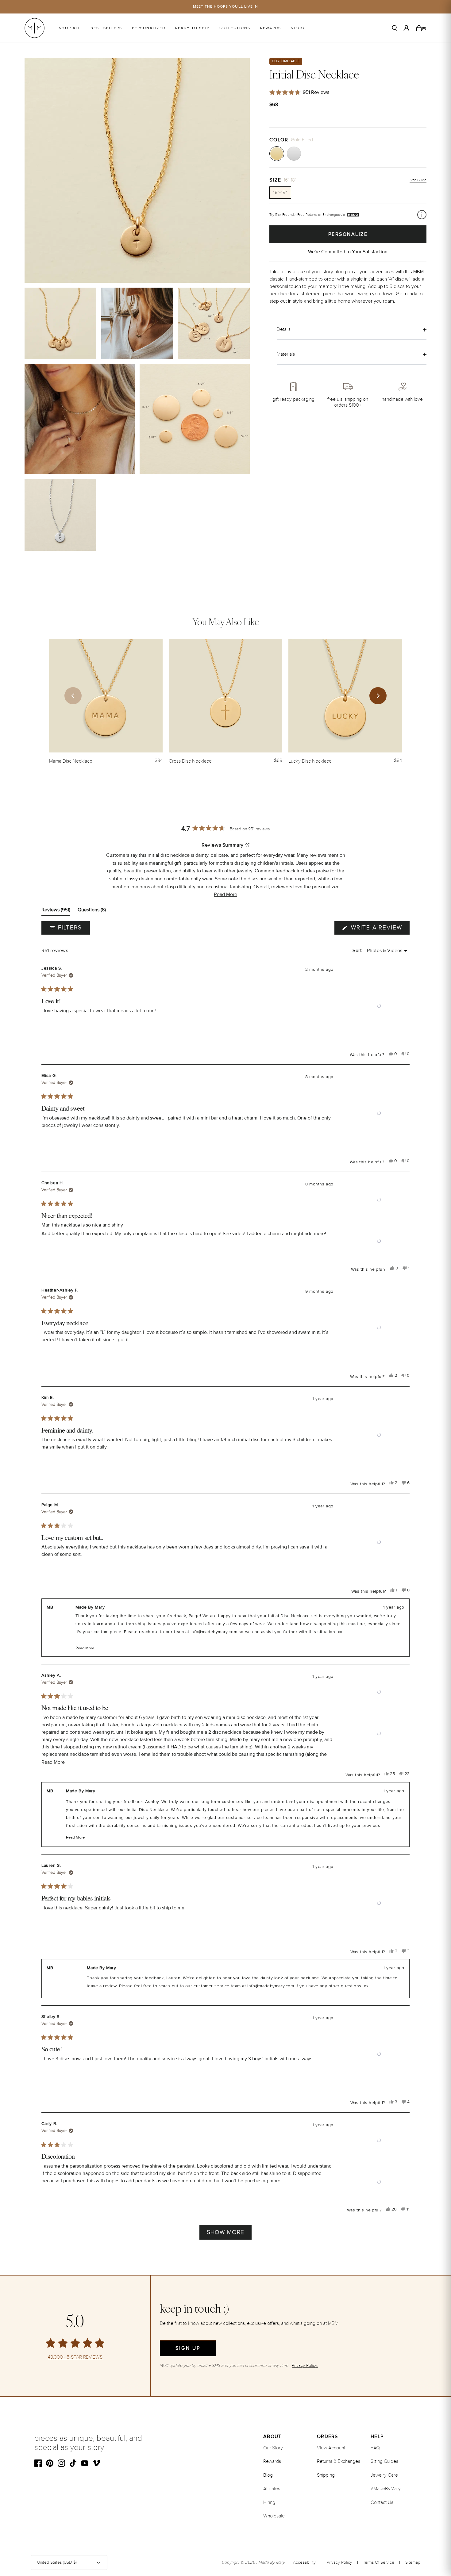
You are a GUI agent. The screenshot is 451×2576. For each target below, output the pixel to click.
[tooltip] (247, 845)
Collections (235, 28)
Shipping (326, 2475)
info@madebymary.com (214, 1632)
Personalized (149, 28)
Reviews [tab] (56, 911)
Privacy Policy (339, 2562)
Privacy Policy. (305, 2365)
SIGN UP (188, 2348)
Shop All (70, 28)
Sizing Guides (384, 2461)
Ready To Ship (192, 28)
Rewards (271, 28)
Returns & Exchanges (339, 2461)
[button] (225, 895)
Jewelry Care (384, 2475)
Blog (268, 2475)
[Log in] (406, 28)
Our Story (273, 2448)
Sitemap (413, 2562)
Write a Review (379, 929)
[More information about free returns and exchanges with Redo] (422, 215)
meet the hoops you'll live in (226, 7)
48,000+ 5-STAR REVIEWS (75, 2357)
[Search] (395, 28)
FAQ (375, 2448)
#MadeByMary (386, 2489)
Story (298, 28)
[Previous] (73, 696)
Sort (358, 951)
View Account (331, 2448)
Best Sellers (106, 28)
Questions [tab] (92, 911)
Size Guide (418, 180)
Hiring (269, 2502)
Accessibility (304, 2562)
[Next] (378, 696)
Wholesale (274, 2516)
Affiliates (272, 2489)
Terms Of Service (379, 2562)
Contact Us (382, 2502)
